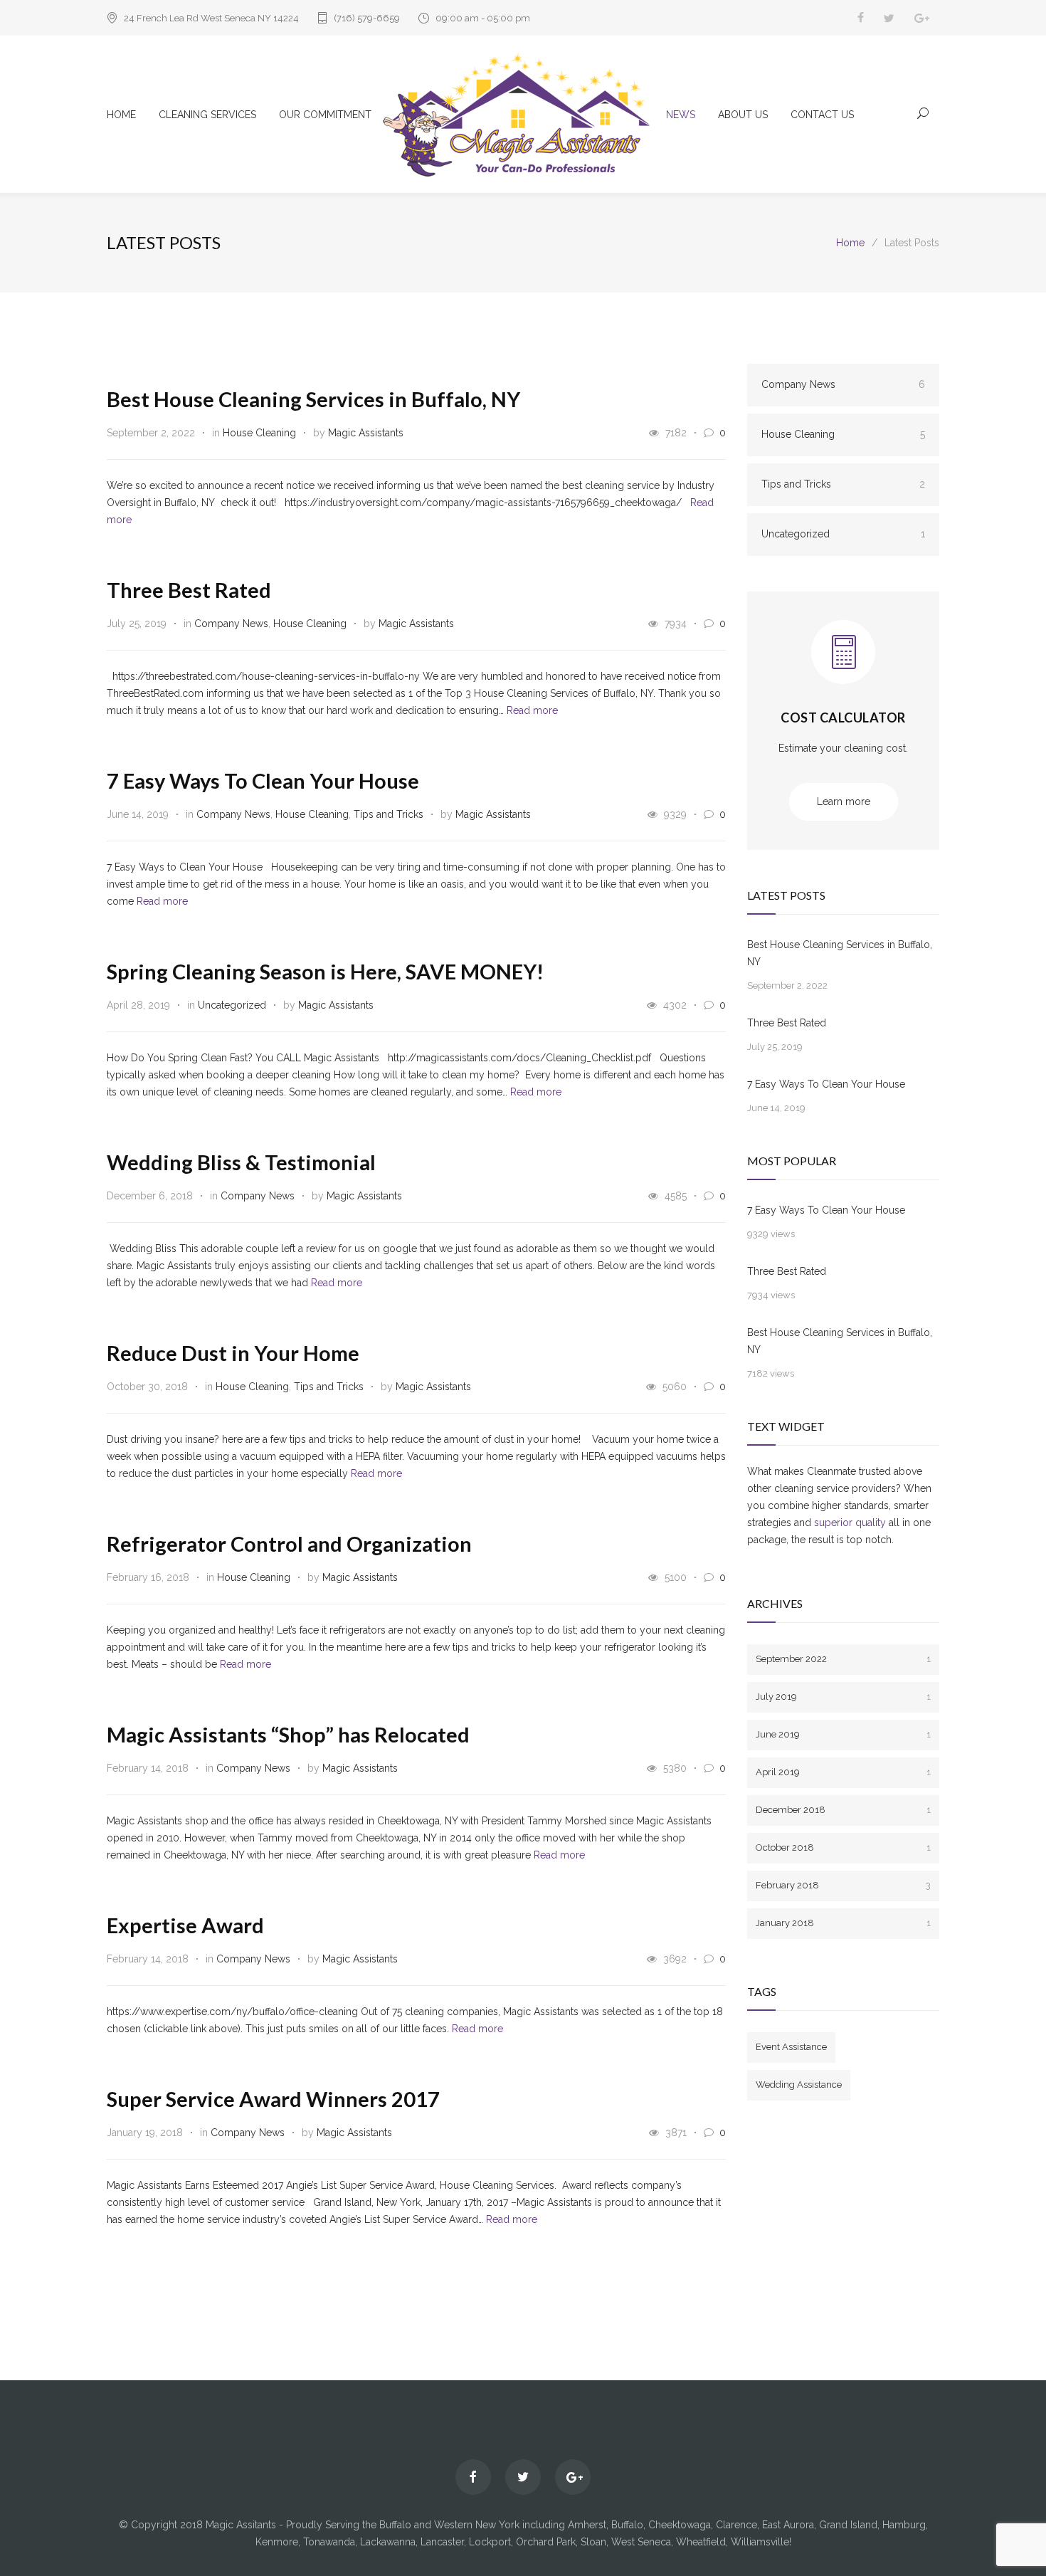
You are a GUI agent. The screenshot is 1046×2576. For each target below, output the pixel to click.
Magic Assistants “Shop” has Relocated (288, 1734)
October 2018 (843, 1847)
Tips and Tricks (389, 814)
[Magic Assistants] (523, 114)
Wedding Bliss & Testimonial (241, 1162)
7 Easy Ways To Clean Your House (263, 780)
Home (850, 243)
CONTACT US (822, 115)
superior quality (850, 1523)
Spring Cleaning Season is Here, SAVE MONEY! (325, 971)
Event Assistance (791, 2047)
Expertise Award (185, 1925)
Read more (532, 710)
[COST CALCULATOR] (843, 663)
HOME (121, 115)
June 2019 (843, 1734)
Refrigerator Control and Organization (289, 1544)
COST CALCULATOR (843, 717)
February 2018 (843, 1885)
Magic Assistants (366, 433)
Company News (231, 624)
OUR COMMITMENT (325, 115)
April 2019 (843, 1772)
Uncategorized (232, 1005)
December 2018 (843, 1810)
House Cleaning (259, 433)
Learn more (844, 801)
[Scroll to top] (1007, 2537)
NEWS (681, 115)
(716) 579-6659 (367, 18)
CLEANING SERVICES (207, 115)
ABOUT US (743, 115)
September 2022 (843, 1659)
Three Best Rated (189, 590)
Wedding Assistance (799, 2085)
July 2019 (843, 1697)
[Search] (923, 112)
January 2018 (843, 1923)
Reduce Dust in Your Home (233, 1353)
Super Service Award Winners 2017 (273, 2099)
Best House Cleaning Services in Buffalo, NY (313, 399)
